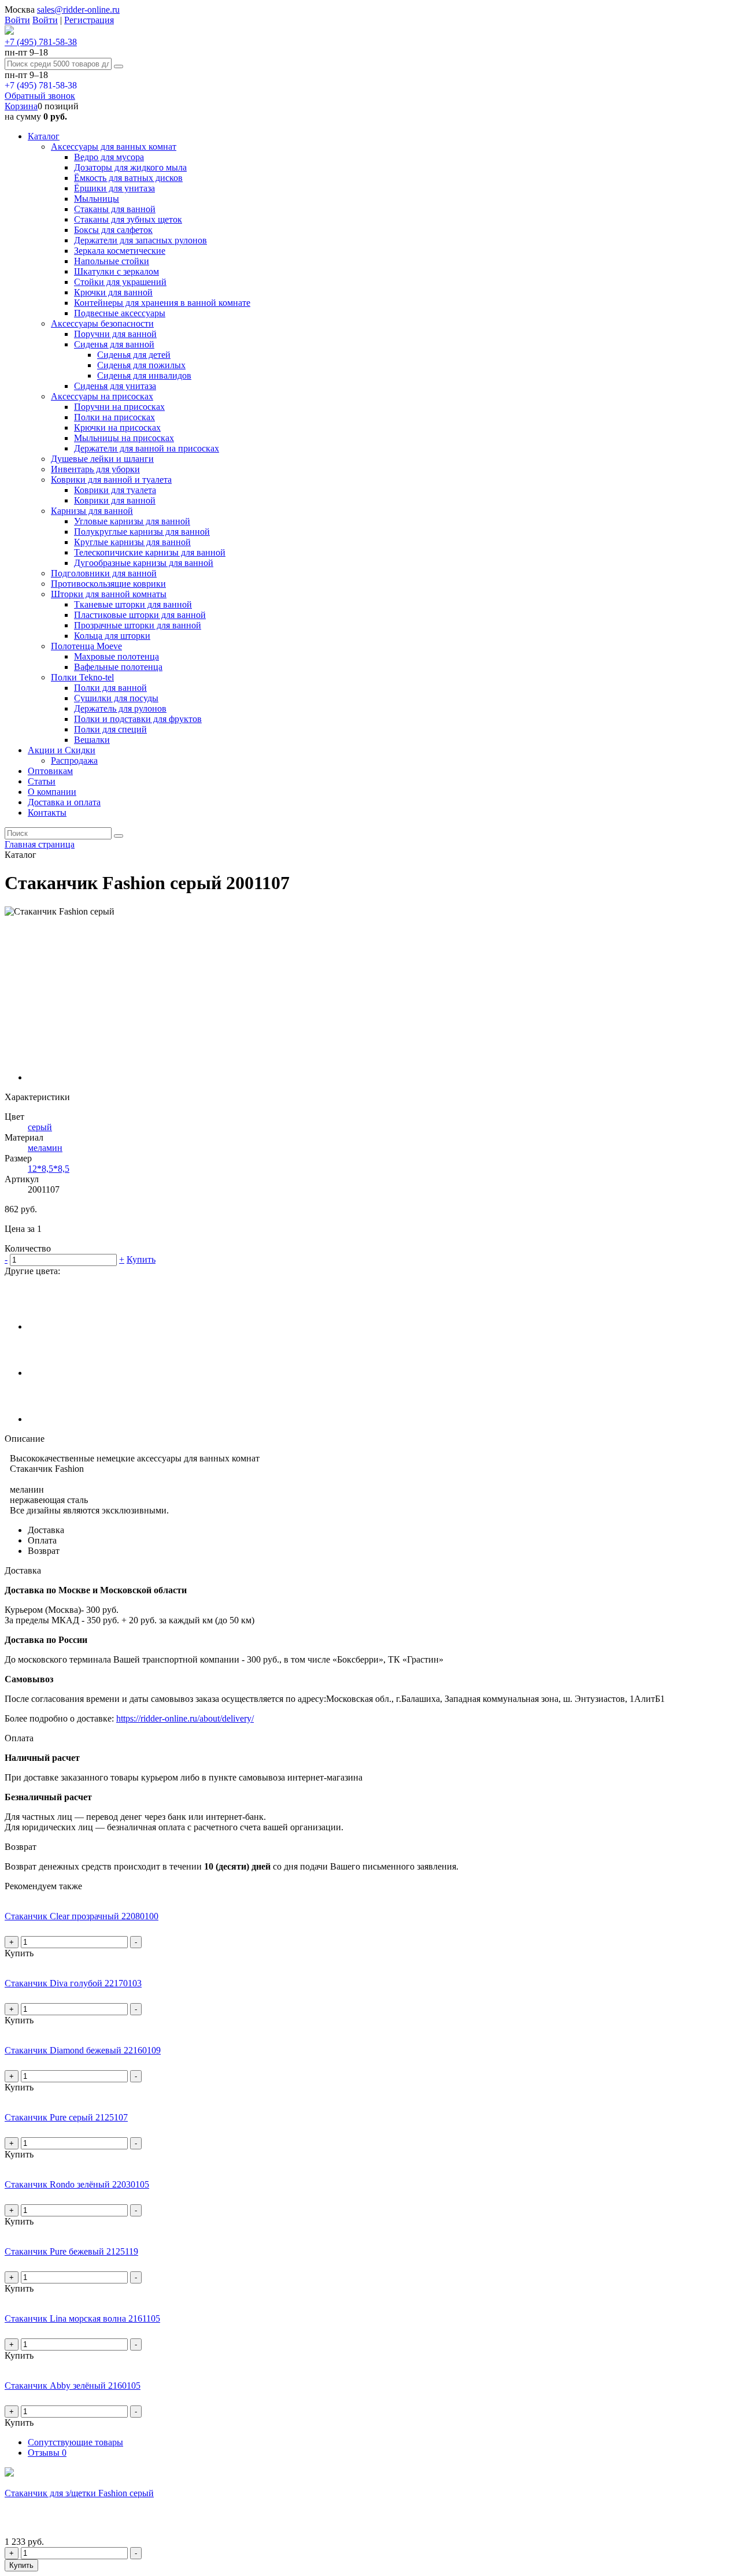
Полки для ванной (110, 688)
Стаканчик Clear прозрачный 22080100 (82, 1916)
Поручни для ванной (115, 334)
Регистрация (89, 20)
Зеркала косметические (120, 251)
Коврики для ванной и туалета (111, 480)
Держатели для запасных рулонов (140, 240)
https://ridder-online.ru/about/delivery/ (185, 1718)
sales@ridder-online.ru (78, 10)
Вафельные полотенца (118, 667)
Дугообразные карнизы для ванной (144, 563)
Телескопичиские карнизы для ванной (150, 552)
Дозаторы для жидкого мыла (130, 167)
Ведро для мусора (109, 157)
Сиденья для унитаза (115, 386)
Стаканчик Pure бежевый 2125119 (71, 2251)
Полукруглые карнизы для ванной (142, 532)
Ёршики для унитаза (114, 188)
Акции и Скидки (62, 750)
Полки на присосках (114, 417)
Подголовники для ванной (104, 573)
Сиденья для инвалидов (144, 375)
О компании (52, 792)
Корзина (21, 106)
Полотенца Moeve (86, 646)
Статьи (42, 781)
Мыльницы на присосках (124, 438)
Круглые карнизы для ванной (132, 542)
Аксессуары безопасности (102, 323)
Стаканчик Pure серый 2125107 (66, 2117)
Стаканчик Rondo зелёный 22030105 (77, 2184)
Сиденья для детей (134, 355)
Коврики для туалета (115, 490)
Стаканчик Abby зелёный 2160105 (73, 2386)
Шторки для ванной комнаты (109, 594)
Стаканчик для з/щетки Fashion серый (79, 2493)
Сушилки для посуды (116, 698)
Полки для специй (110, 729)
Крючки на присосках (117, 428)
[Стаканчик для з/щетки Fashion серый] (9, 2473)
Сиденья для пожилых (141, 365)
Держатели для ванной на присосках (147, 448)
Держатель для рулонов (120, 708)
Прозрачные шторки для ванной (138, 625)
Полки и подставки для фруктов (138, 719)
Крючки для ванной (113, 292)
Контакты (47, 813)
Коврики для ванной (115, 500)
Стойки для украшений (120, 282)
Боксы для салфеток (113, 230)
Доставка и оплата (64, 802)
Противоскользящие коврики (108, 584)
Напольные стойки (112, 261)
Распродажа (74, 760)
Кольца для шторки (112, 636)
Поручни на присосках (119, 407)
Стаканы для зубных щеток (128, 219)
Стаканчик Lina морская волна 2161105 (82, 2318)
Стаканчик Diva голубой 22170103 (73, 1983)
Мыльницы (97, 199)
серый (40, 1127)
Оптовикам (50, 771)
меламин (45, 1148)
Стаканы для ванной (115, 209)
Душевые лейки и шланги (102, 459)
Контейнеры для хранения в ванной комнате (162, 303)
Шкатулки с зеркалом (116, 271)
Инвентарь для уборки (95, 469)
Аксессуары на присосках (102, 396)
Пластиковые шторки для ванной (140, 615)
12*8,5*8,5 (49, 1169)
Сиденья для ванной (114, 344)
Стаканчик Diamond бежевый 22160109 (83, 2050)
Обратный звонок (40, 96)
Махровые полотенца (116, 656)
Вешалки (92, 740)
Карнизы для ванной (92, 511)
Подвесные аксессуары (120, 313)
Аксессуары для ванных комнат (114, 147)
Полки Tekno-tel (82, 677)
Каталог (44, 136)
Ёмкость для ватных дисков (128, 178)
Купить (141, 1259)
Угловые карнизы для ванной (132, 521)
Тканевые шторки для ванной (133, 604)
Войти (17, 20)
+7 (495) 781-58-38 (41, 42)
